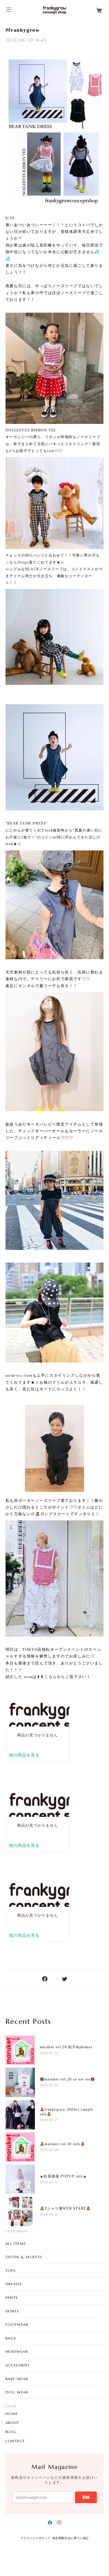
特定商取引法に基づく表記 (70, 2538)
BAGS (11, 2338)
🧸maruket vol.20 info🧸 (63, 2144)
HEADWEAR (17, 2351)
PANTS (12, 2297)
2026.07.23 (49, 2085)
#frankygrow (23, 30)
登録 (86, 2497)
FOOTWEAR (17, 2324)
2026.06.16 (49, 2214)
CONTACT (15, 2441)
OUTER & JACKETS (24, 2257)
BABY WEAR (17, 2379)
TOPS (11, 2270)
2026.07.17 (49, 2120)
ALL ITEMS (16, 2243)
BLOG (11, 2432)
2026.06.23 (49, 2182)
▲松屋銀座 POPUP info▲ (64, 2176)
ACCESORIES (18, 2365)
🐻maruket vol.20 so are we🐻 (68, 2079)
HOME (12, 2414)
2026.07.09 (49, 2150)
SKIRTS (12, 2311)
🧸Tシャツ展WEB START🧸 (65, 2208)
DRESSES (14, 2284)
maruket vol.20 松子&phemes (66, 2047)
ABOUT (12, 2423)
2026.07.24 (49, 2053)
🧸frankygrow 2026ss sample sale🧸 (67, 2112)
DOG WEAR (17, 2392)
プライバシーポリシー (35, 2538)
